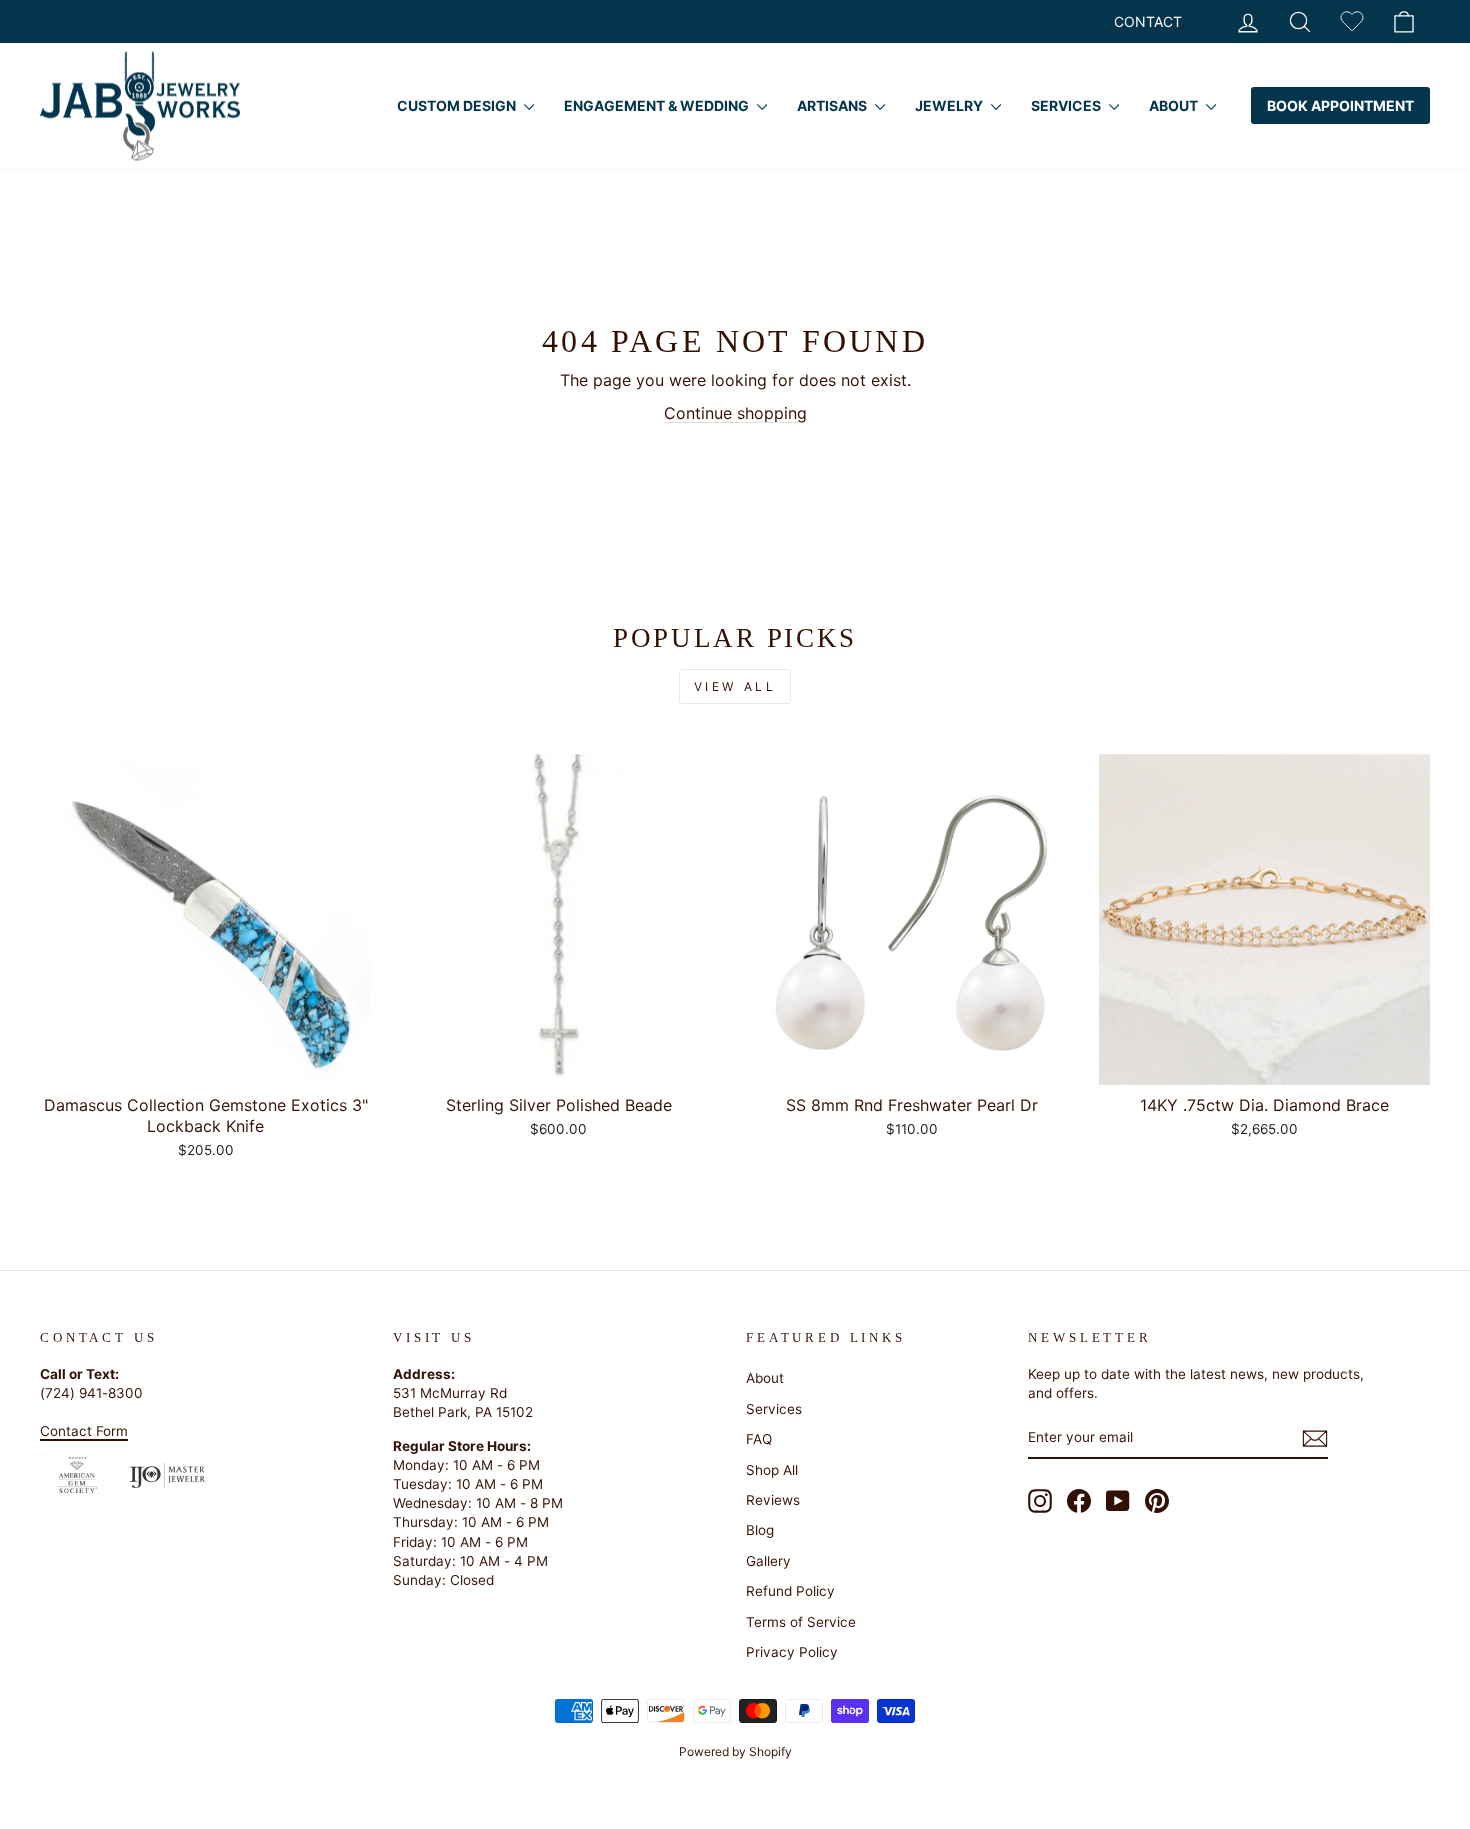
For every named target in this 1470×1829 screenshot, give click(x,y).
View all (735, 686)
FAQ (759, 1439)
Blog (760, 1530)
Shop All (772, 1470)
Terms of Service (801, 1622)
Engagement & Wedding (658, 105)
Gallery (768, 1561)
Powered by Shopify (735, 1751)
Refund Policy (790, 1591)
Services (1067, 105)
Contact (1148, 21)
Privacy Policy (792, 1652)
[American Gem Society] (77, 1475)
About (1175, 105)
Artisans (833, 105)
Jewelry (950, 105)
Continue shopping (735, 413)
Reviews (773, 1500)
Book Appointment (1340, 105)
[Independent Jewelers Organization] (167, 1475)
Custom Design (458, 105)
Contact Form (84, 1431)
